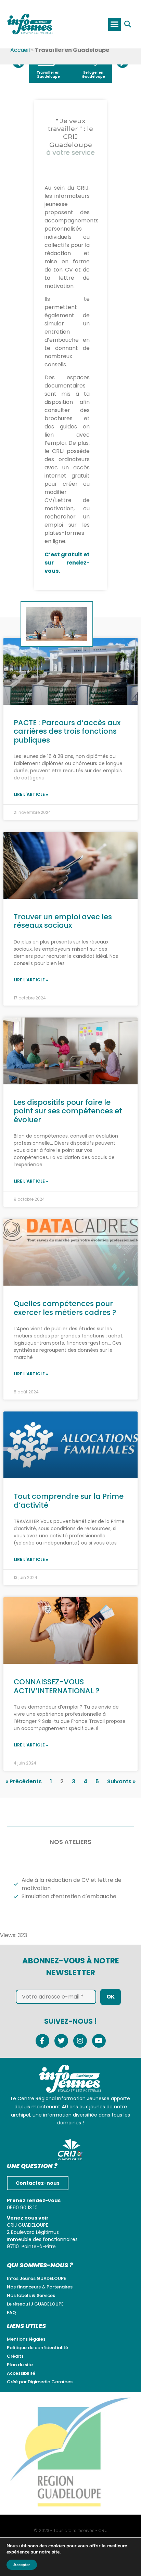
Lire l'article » (31, 794)
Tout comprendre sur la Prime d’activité (69, 1501)
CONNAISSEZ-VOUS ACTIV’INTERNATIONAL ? (57, 1686)
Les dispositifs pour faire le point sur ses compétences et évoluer (68, 1111)
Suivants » (121, 1781)
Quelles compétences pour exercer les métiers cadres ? (65, 1308)
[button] (115, 24)
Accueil (20, 50)
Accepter (22, 2565)
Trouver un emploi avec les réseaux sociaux (63, 921)
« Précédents (24, 1781)
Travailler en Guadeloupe (48, 75)
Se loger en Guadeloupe (93, 75)
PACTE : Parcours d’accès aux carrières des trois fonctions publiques (67, 731)
